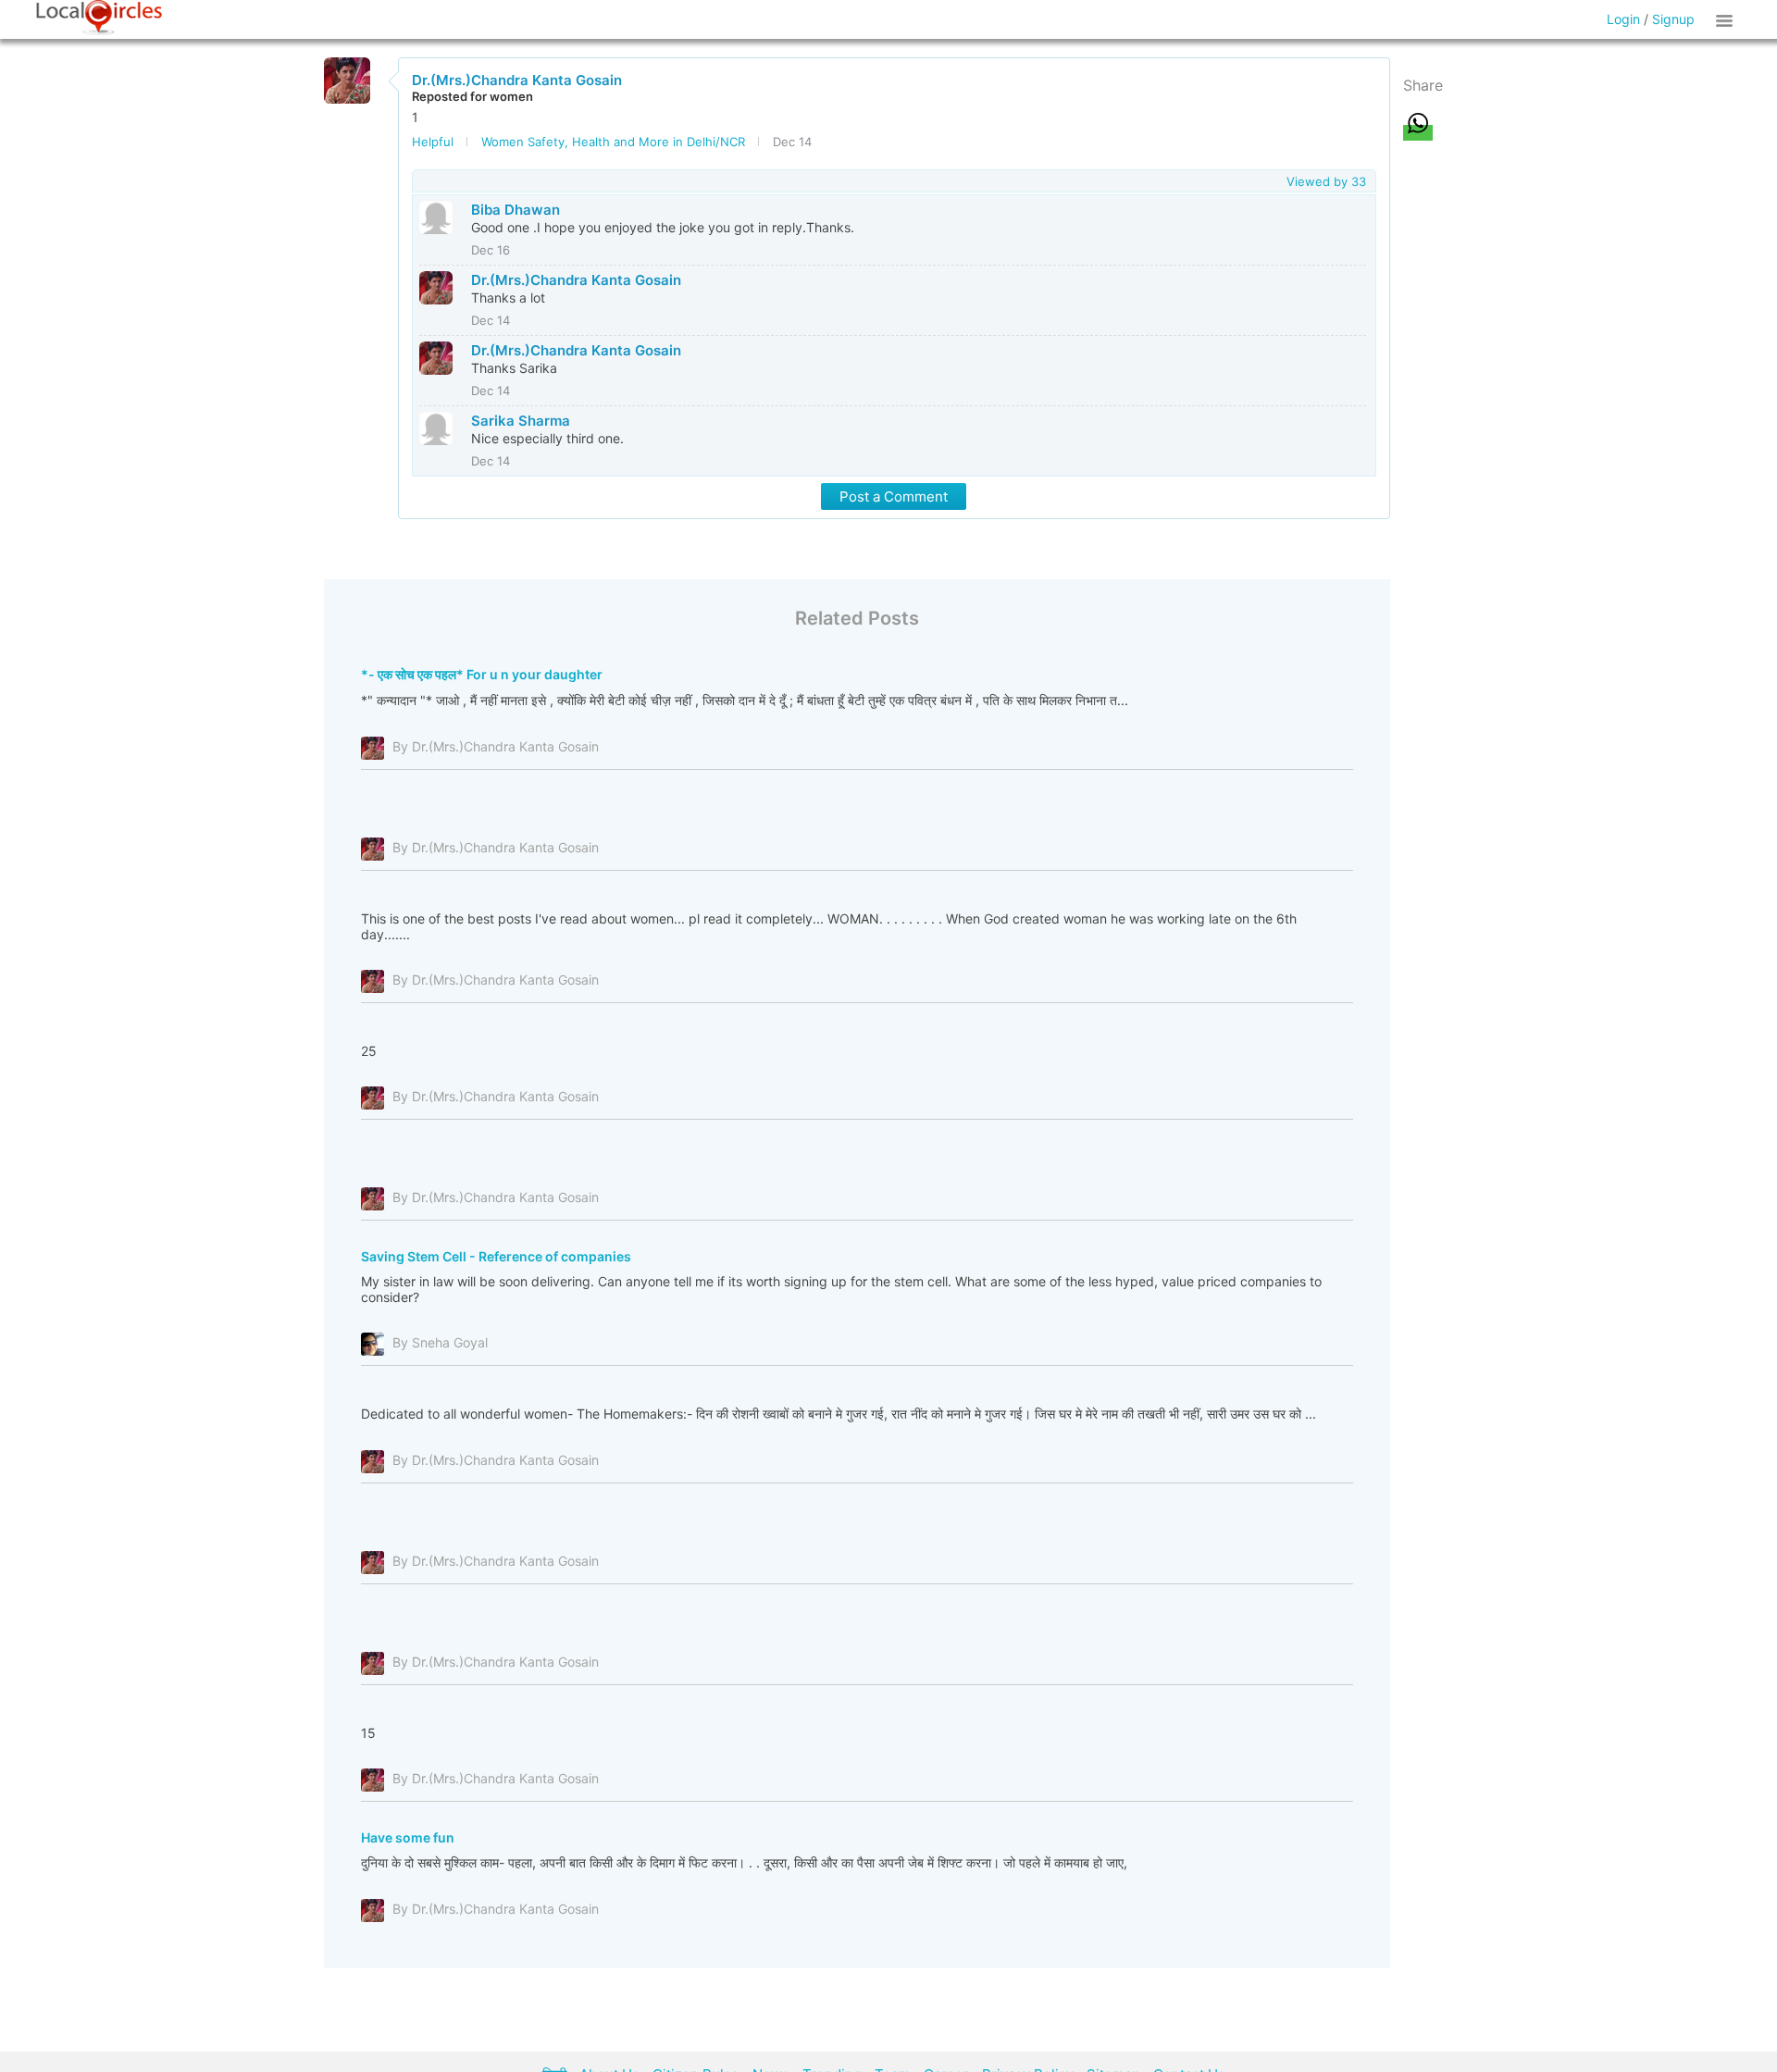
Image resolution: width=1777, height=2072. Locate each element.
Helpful (433, 142)
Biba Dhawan (516, 210)
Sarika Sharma (521, 421)
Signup (1673, 19)
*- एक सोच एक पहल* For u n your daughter (482, 674)
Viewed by (1326, 181)
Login (1623, 19)
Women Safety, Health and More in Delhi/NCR (613, 142)
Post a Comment (894, 496)
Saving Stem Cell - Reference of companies (496, 1256)
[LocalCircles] (99, 18)
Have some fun (408, 1837)
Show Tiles (1727, 19)
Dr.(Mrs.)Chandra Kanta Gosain (517, 80)
